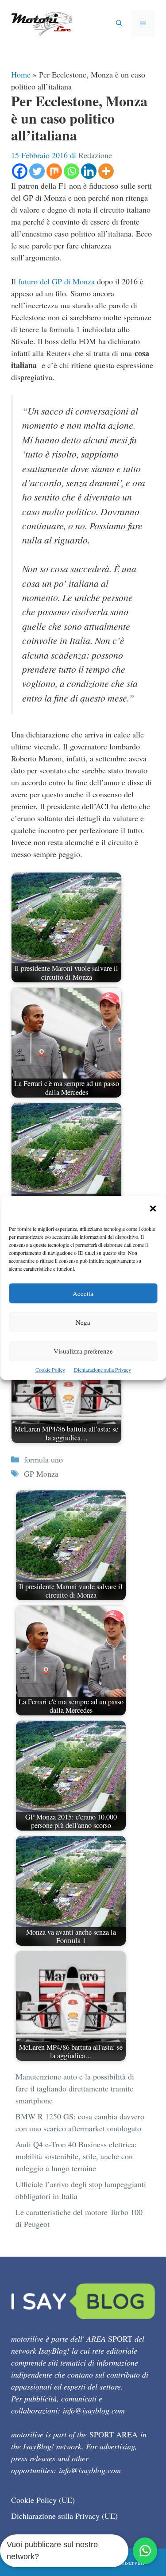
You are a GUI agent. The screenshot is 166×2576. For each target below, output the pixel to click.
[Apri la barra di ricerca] (119, 23)
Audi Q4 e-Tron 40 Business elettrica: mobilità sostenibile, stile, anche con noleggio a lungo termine (76, 2156)
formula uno (43, 1459)
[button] (153, 1209)
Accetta (83, 1293)
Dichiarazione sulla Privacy (102, 1369)
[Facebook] (20, 171)
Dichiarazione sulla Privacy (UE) (64, 2516)
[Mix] (54, 171)
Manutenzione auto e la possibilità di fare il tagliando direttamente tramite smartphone (75, 2088)
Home (21, 74)
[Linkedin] (89, 171)
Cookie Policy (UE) (43, 2500)
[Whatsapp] (71, 171)
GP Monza (41, 1474)
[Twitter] (37, 171)
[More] (106, 171)
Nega (83, 1322)
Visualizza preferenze (83, 1351)
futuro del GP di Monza (56, 281)
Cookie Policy (50, 1369)
